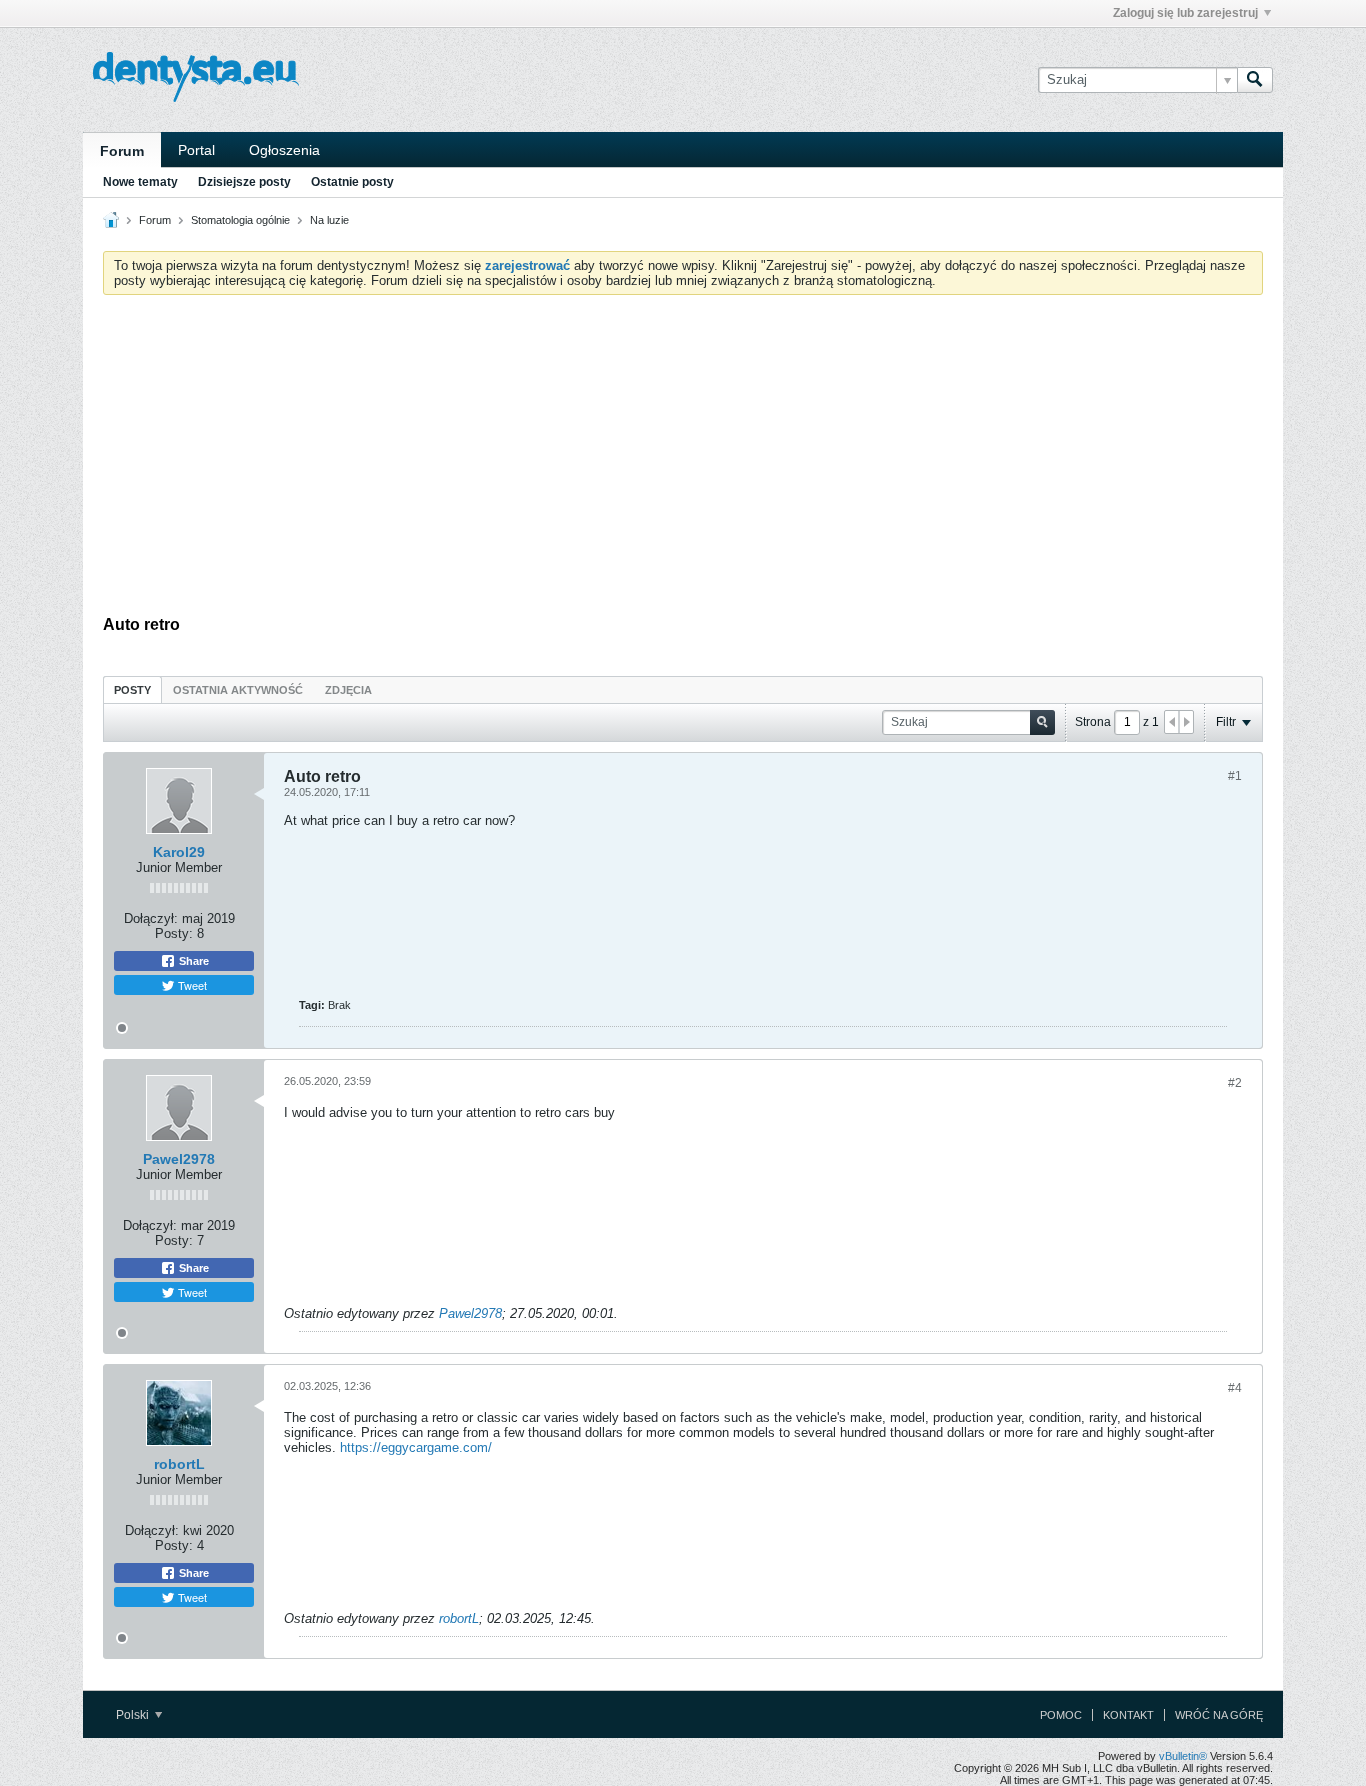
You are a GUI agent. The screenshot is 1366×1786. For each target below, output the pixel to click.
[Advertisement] (683, 460)
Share (192, 961)
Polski (134, 1715)
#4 (1235, 1388)
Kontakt (1128, 1715)
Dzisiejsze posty (244, 182)
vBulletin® (1183, 1756)
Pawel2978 (179, 1159)
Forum (122, 151)
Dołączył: (151, 918)
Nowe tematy (140, 182)
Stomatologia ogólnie (240, 220)
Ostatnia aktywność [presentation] (238, 690)
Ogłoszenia (284, 150)
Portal (196, 150)
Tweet (191, 985)
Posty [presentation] (132, 690)
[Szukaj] (1255, 80)
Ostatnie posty (352, 182)
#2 (1235, 1083)
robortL (179, 1464)
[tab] (132, 689)
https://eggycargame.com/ (416, 1447)
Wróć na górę (1219, 1715)
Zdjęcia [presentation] (348, 690)
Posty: (174, 933)
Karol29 (179, 852)
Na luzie (329, 220)
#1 (1235, 776)
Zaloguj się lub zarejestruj (1185, 13)
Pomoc (1061, 1715)
